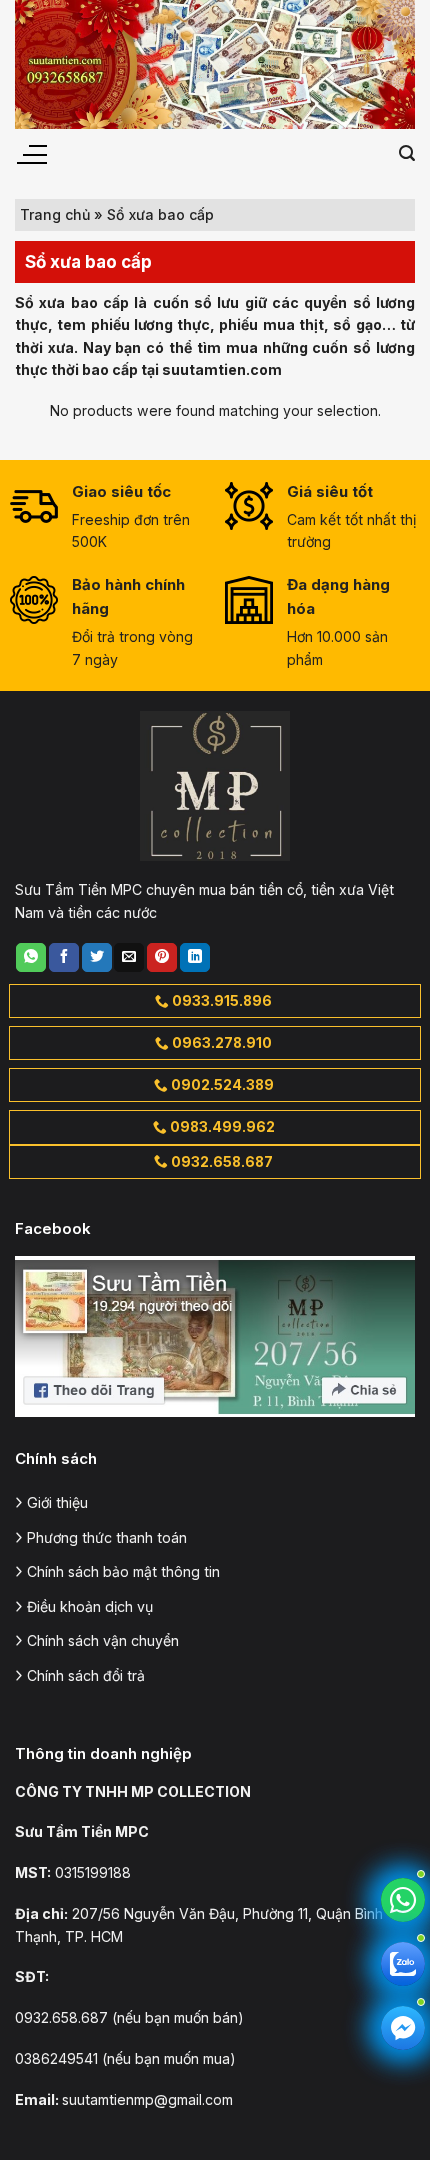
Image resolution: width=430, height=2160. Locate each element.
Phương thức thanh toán (107, 1537)
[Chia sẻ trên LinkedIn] (195, 958)
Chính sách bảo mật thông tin (123, 1571)
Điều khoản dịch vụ (90, 1606)
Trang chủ (55, 214)
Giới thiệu (57, 1502)
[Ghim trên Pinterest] (162, 958)
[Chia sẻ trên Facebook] (64, 958)
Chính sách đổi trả (86, 1675)
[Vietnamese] (372, 152)
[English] (346, 152)
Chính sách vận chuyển (103, 1640)
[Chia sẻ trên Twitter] (97, 958)
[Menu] (31, 155)
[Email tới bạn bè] (129, 958)
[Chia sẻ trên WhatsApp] (31, 958)
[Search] (407, 153)
